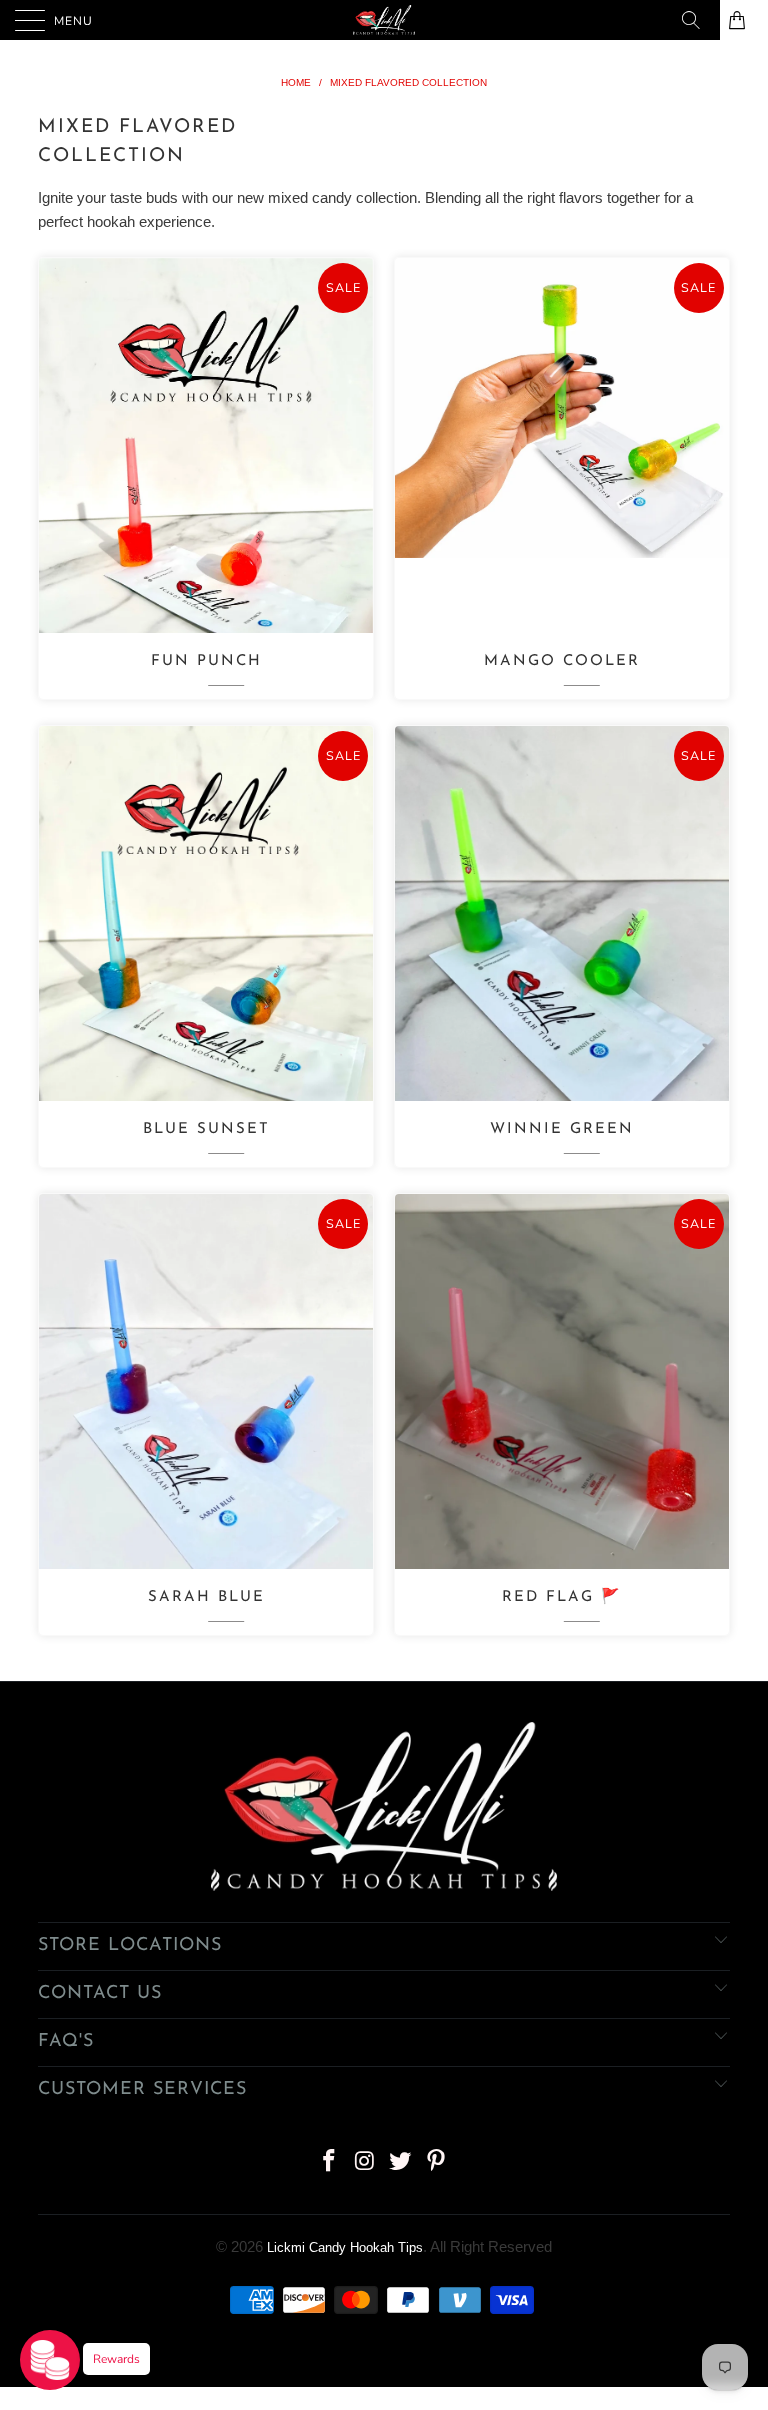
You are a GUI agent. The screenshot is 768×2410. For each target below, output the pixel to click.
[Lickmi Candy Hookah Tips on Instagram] (365, 2162)
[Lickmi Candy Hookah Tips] (384, 20)
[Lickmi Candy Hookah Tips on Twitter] (401, 2162)
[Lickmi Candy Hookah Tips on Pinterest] (437, 2162)
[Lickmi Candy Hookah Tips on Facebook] (330, 2162)
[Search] (698, 20)
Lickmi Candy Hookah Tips (345, 2247)
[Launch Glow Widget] (50, 2360)
